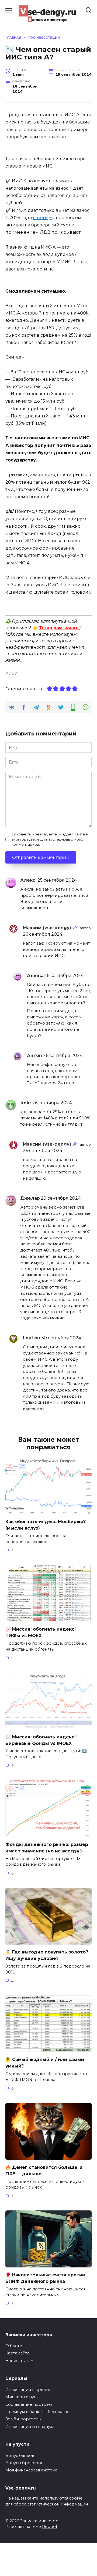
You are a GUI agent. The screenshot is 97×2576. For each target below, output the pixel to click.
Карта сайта (17, 2353)
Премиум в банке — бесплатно (37, 2412)
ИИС (13, 674)
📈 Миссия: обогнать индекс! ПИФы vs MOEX (41, 1632)
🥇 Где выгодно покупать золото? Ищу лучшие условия (47, 1955)
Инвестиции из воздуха (30, 2427)
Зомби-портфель (23, 2419)
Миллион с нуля (22, 2397)
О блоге (14, 2346)
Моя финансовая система (31, 2470)
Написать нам (19, 2361)
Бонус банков (20, 2455)
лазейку (43, 218)
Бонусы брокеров (24, 2463)
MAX (10, 634)
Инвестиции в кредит (28, 2390)
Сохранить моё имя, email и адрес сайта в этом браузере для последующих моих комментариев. (50, 839)
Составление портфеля (29, 2404)
